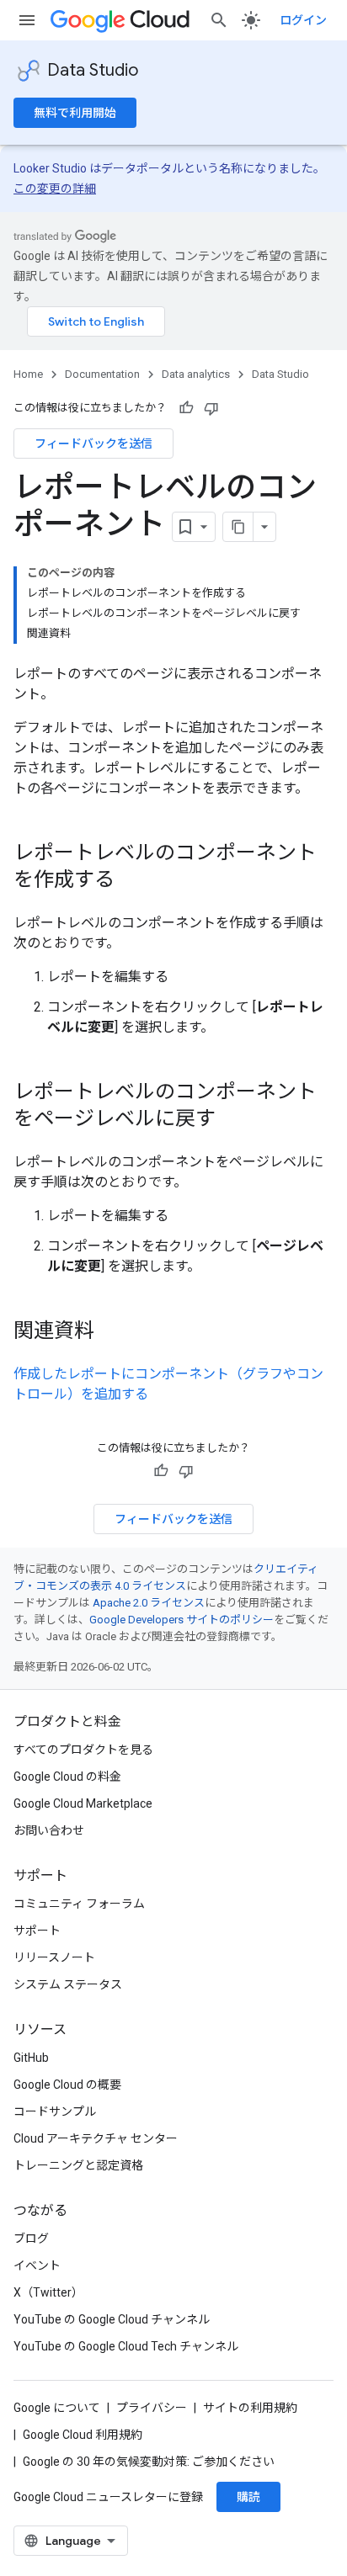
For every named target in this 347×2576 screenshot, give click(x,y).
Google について (57, 2408)
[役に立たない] (211, 408)
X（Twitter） (48, 2292)
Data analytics (196, 374)
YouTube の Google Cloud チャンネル (112, 2319)
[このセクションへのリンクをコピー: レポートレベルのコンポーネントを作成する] (131, 881)
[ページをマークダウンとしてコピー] (238, 527)
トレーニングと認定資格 (78, 2165)
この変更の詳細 (55, 189)
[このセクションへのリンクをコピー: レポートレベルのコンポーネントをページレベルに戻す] (232, 1120)
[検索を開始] (219, 20)
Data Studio (93, 70)
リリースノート (54, 1957)
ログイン (303, 20)
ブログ (31, 2239)
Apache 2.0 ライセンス (149, 1603)
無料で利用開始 (75, 113)
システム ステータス (68, 1984)
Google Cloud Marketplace (83, 1803)
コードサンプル (55, 2111)
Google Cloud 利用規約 (83, 2435)
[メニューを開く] (27, 20)
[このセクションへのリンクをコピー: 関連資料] (111, 1332)
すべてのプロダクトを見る (83, 1750)
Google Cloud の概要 (67, 2085)
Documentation (102, 374)
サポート (37, 1931)
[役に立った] (186, 408)
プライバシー (152, 2408)
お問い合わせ (49, 1830)
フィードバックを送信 (93, 443)
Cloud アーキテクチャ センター (96, 2138)
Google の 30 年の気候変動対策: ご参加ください (149, 2462)
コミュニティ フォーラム (79, 1904)
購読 (248, 2497)
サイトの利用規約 (250, 2408)
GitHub (31, 2058)
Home (28, 374)
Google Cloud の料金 (67, 1777)
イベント (37, 2265)
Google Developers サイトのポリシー (182, 1620)
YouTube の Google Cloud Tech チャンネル (126, 2346)
